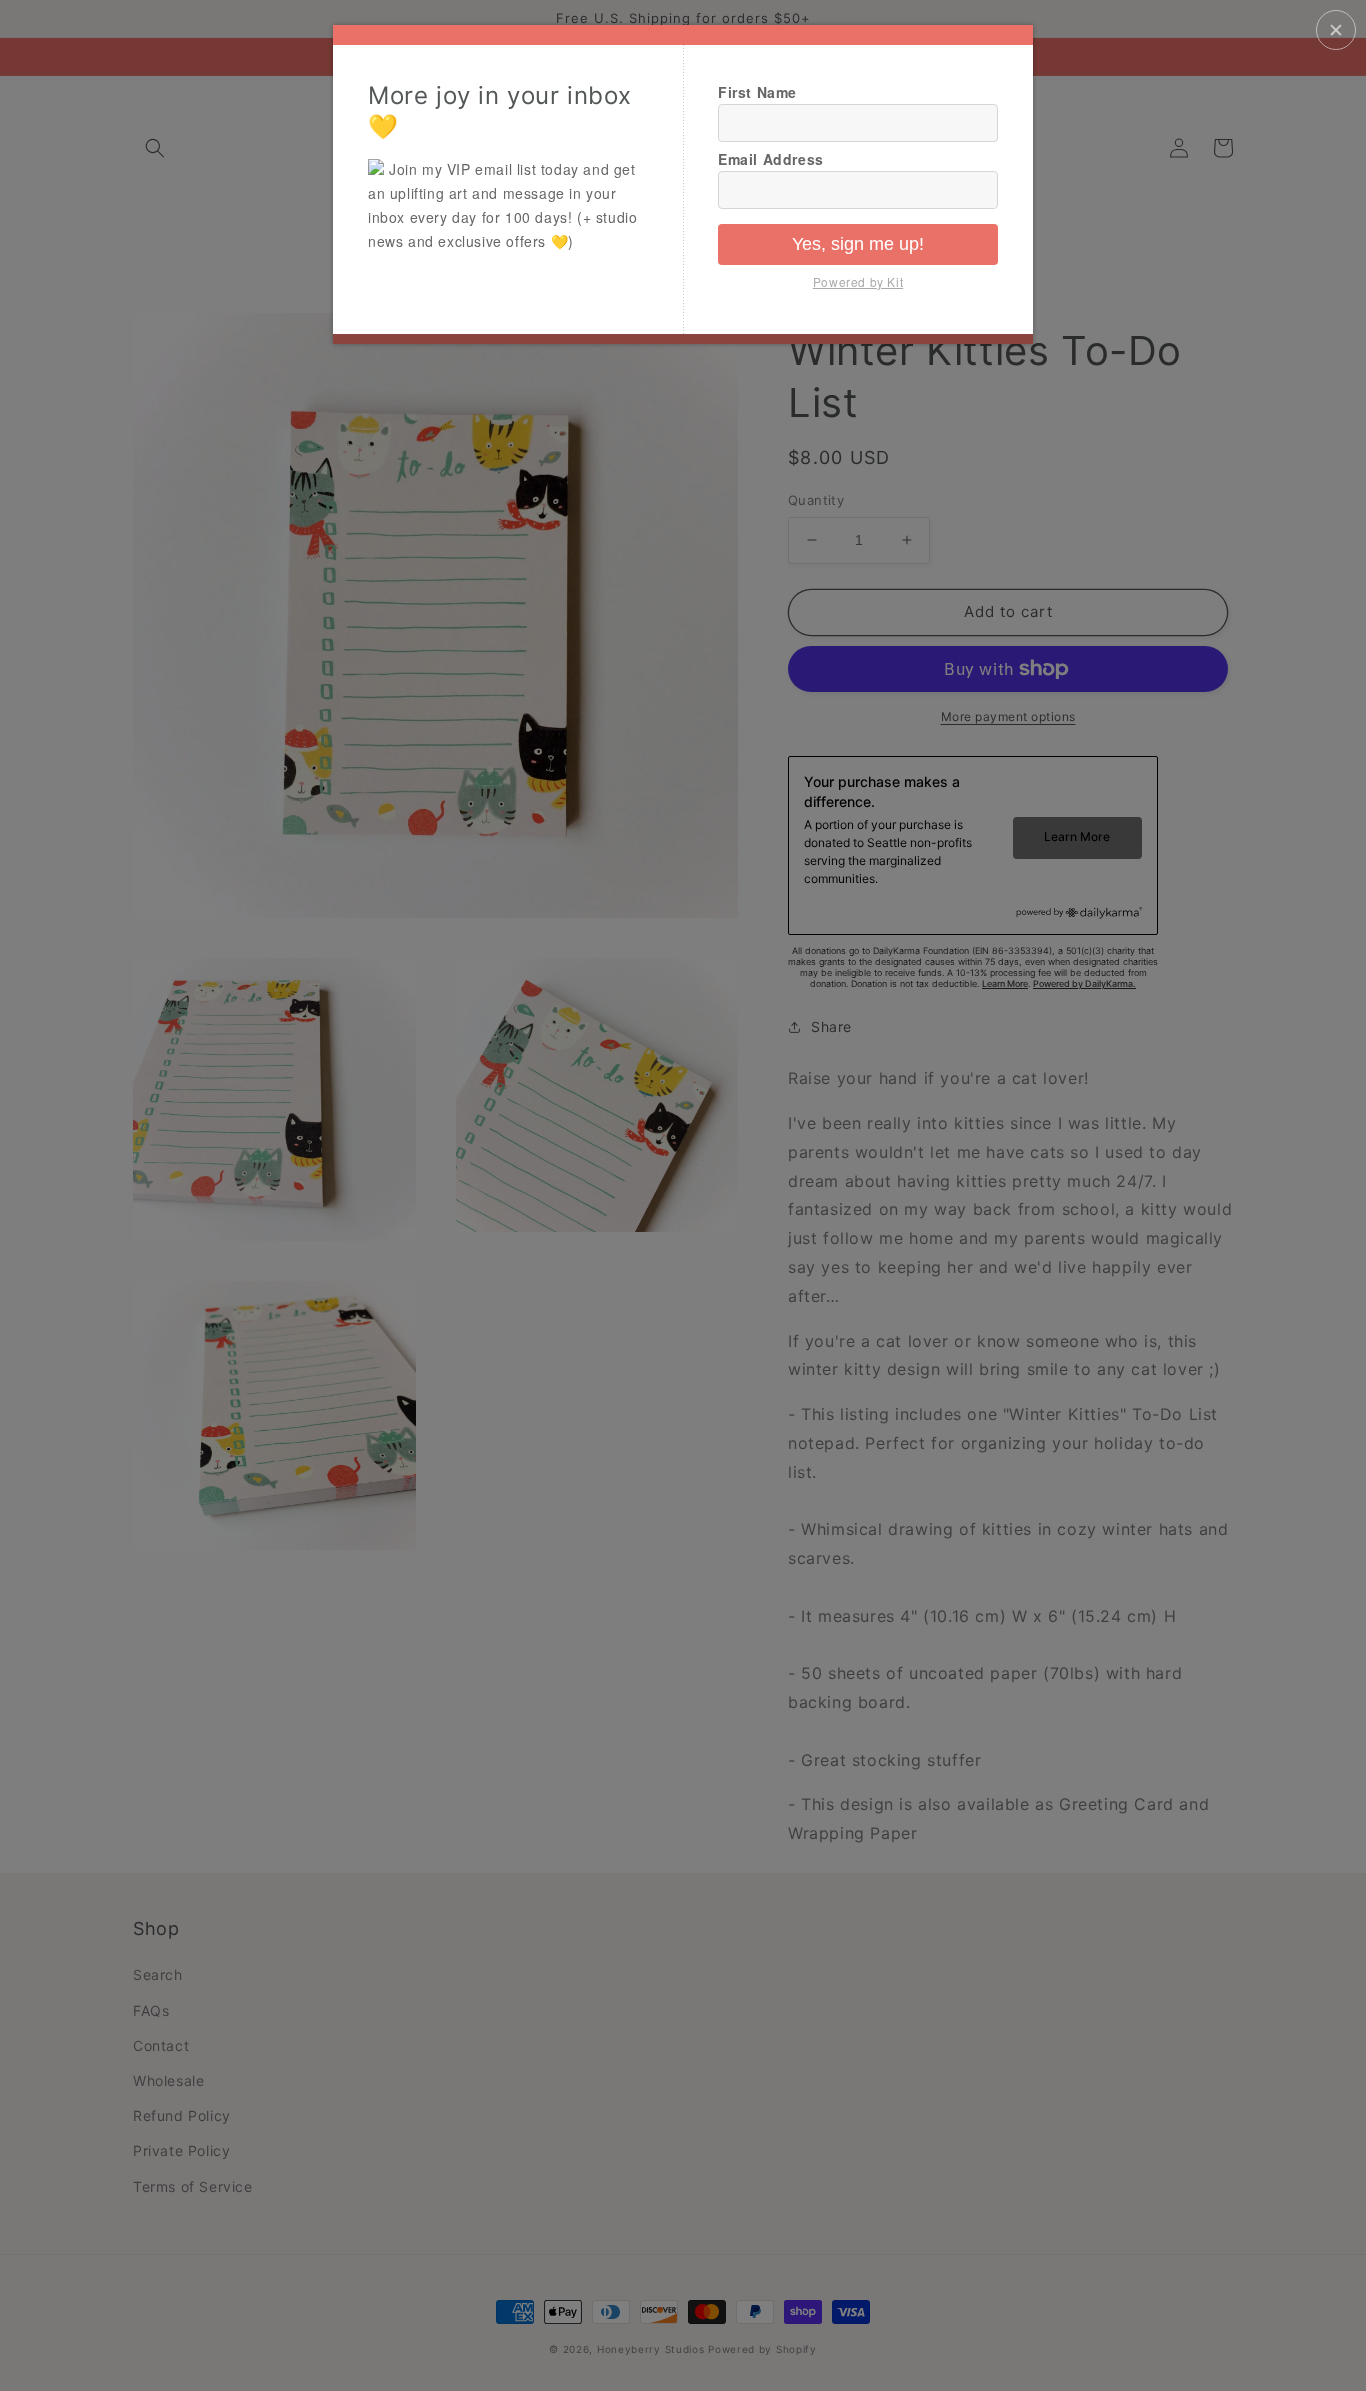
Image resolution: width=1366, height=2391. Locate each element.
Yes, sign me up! (858, 244)
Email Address (771, 159)
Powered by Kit (858, 281)
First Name (757, 92)
